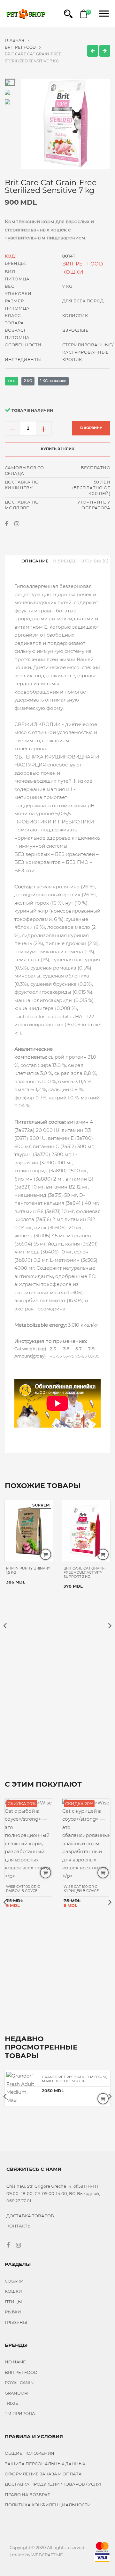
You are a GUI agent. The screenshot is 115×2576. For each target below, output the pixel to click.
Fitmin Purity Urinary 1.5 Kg (28, 1570)
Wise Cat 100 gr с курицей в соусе (81, 1889)
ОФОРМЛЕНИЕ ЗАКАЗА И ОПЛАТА (43, 2474)
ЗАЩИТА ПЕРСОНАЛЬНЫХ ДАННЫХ (45, 2464)
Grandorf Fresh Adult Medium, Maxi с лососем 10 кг (74, 2079)
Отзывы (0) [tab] (94, 561)
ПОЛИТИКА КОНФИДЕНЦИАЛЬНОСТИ (48, 2505)
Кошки (73, 272)
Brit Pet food (21, 47)
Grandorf (17, 2393)
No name (15, 2362)
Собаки (14, 2281)
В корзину (91, 428)
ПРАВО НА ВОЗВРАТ (27, 2495)
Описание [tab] (35, 561)
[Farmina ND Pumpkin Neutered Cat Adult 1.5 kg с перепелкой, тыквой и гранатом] (93, 51)
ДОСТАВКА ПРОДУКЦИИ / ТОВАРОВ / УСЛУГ (54, 2484)
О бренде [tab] (65, 561)
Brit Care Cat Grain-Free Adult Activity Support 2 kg (84, 1572)
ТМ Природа (20, 2413)
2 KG (28, 381)
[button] (68, 14)
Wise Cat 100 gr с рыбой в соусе (23, 1889)
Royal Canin (19, 2382)
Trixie (11, 2403)
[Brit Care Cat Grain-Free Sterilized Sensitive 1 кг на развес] (105, 51)
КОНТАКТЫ (19, 2226)
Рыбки (13, 2312)
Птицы (13, 2302)
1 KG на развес (53, 381)
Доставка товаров (30, 2216)
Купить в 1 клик (57, 449)
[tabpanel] (66, 124)
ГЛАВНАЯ (15, 40)
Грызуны (16, 2322)
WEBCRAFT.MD (47, 2555)
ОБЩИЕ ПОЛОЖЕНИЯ (30, 2453)
